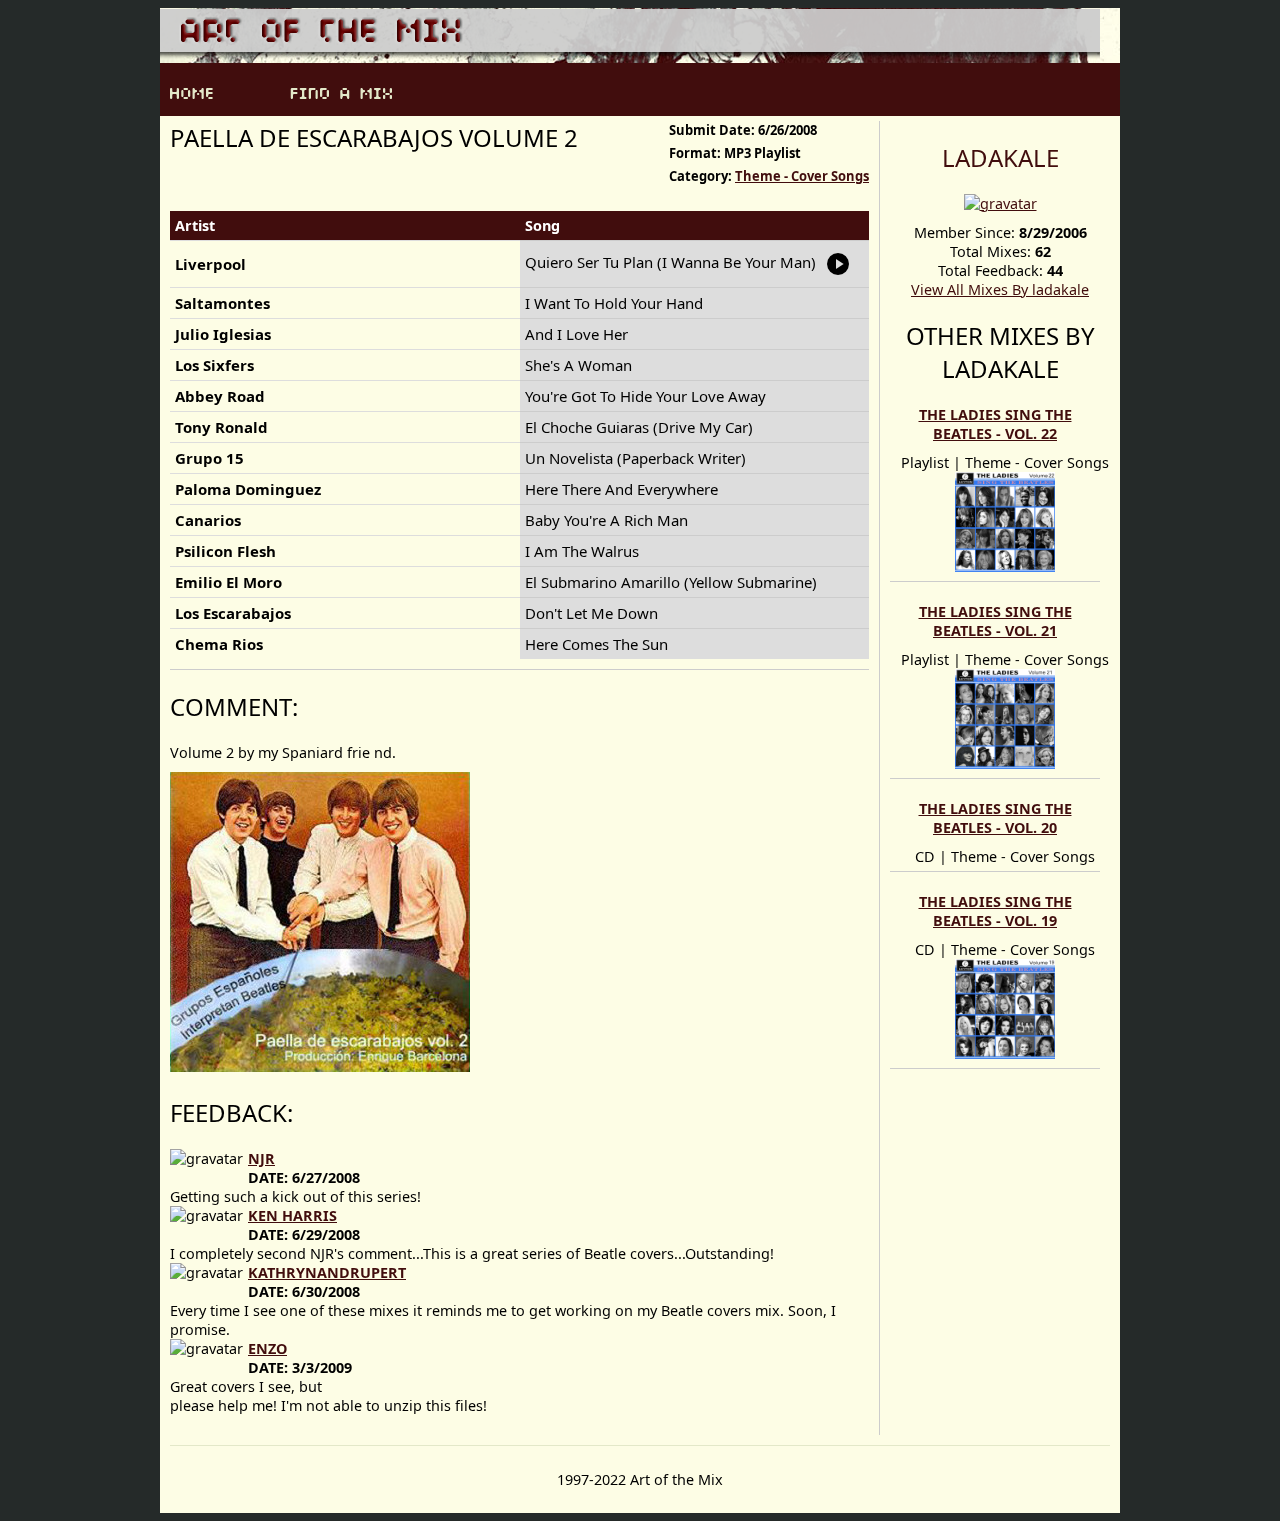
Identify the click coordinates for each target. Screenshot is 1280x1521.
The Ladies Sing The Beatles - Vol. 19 (995, 911)
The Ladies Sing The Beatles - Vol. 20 (995, 818)
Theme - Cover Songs (802, 176)
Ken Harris (292, 1215)
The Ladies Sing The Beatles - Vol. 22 (995, 424)
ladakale (1000, 157)
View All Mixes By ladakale (1000, 289)
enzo (267, 1348)
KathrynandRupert (327, 1272)
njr (261, 1158)
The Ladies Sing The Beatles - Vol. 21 (995, 621)
